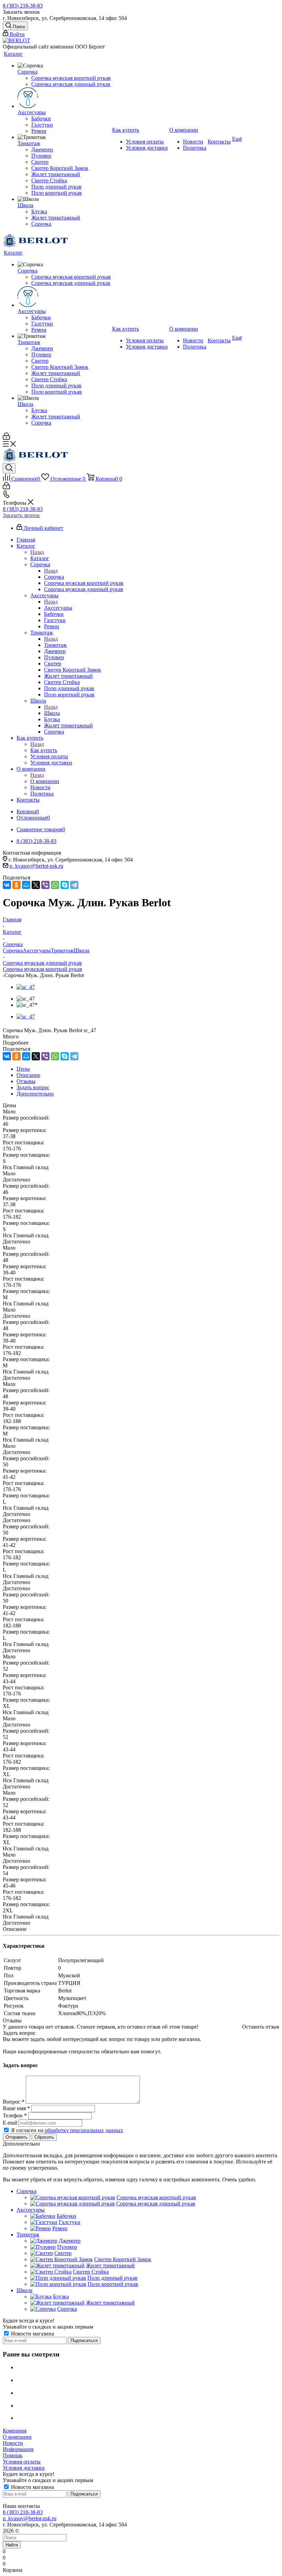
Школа (52, 713)
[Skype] (65, 885)
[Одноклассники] (17, 885)
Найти (12, 2545)
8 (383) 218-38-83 (23, 6)
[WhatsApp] (55, 885)
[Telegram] (74, 885)
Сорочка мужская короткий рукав (42, 969)
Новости (13, 2443)
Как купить (44, 750)
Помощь (13, 2455)
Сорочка (54, 577)
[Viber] (45, 885)
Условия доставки (24, 2468)
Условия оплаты (22, 2462)
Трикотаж (55, 645)
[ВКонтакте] (7, 885)
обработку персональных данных (84, 2130)
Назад (37, 552)
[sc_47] (26, 987)
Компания (15, 2431)
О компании (45, 781)
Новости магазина (32, 2334)
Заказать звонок (21, 515)
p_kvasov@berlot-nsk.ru (36, 866)
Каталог (40, 558)
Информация (18, 2449)
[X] (36, 885)
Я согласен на (67, 2130)
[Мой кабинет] (6, 438)
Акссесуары (58, 608)
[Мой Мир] (26, 885)
